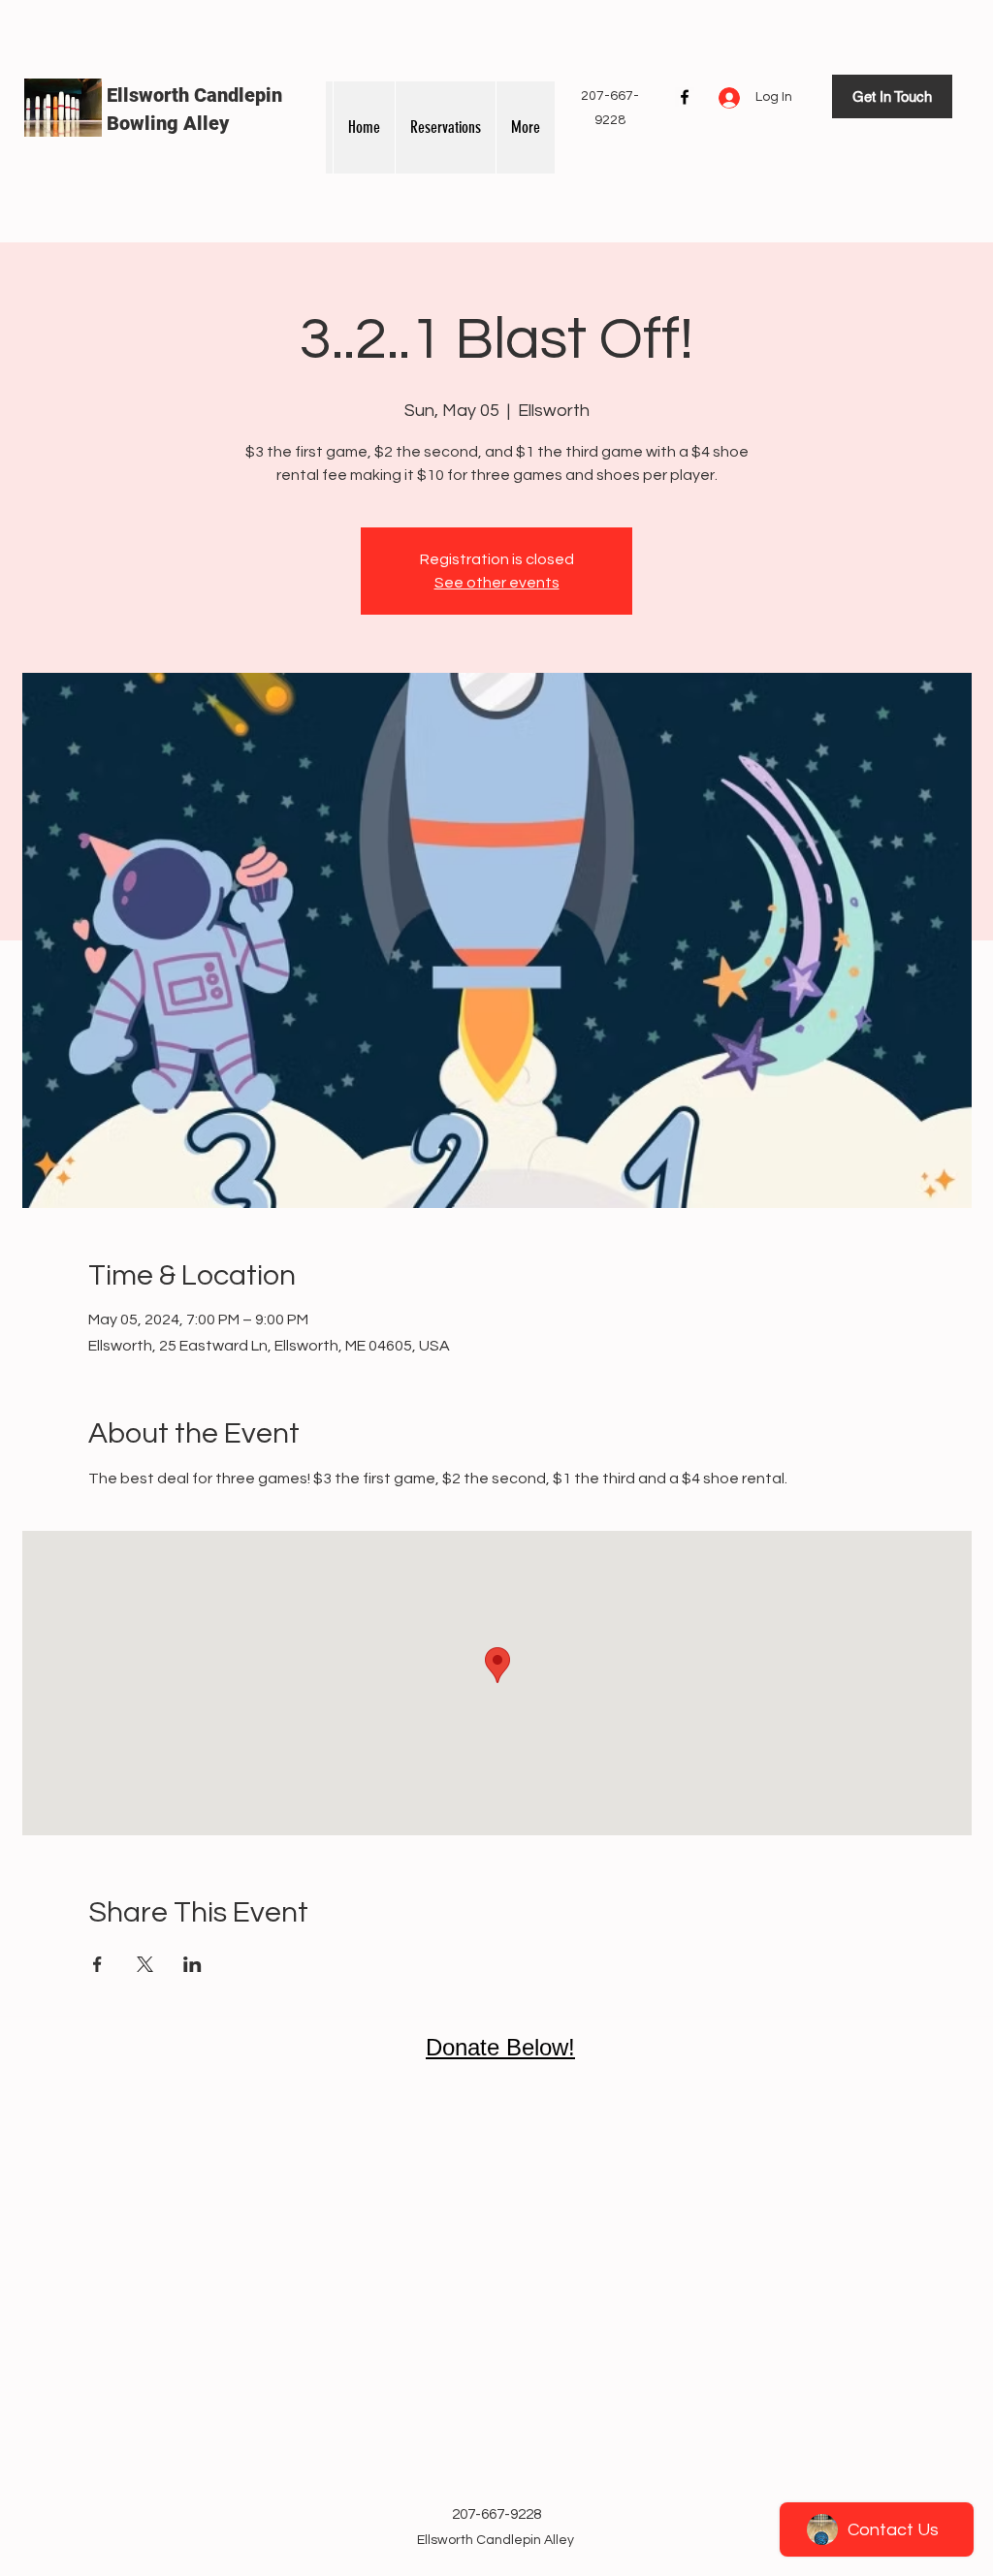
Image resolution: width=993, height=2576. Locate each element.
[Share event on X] (145, 1964)
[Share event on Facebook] (97, 1964)
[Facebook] (685, 97)
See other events (497, 583)
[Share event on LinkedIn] (192, 1964)
